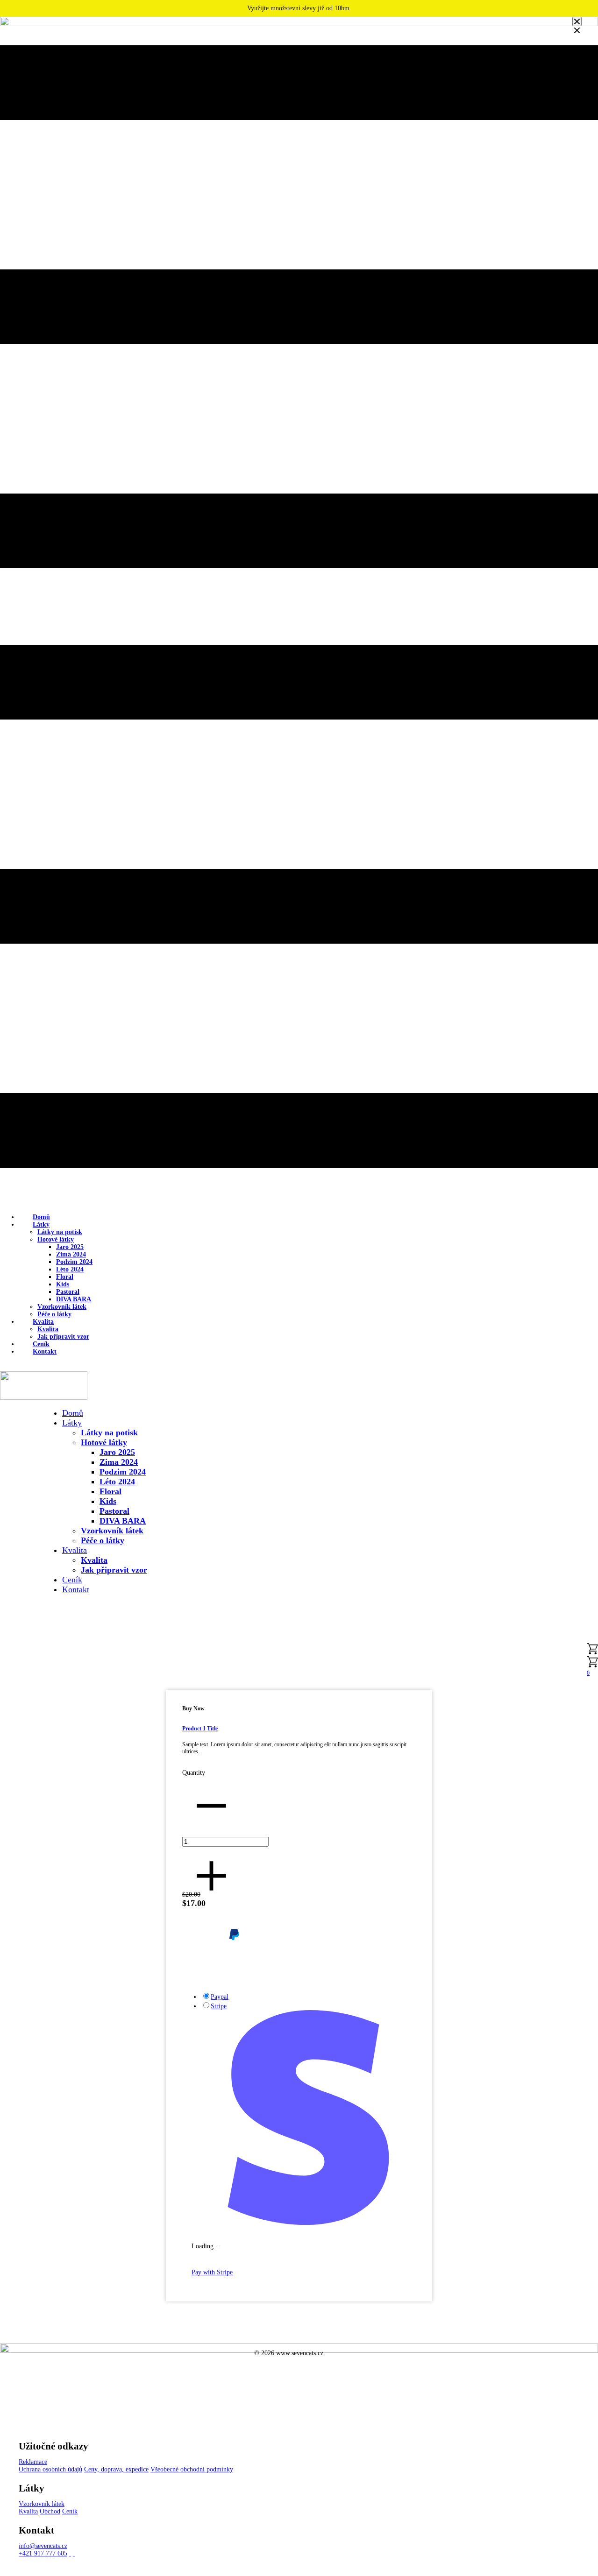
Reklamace (33, 2462)
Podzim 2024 (74, 1262)
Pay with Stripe (212, 2272)
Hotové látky (56, 1239)
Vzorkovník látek (62, 1307)
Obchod (50, 2511)
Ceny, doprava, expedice (116, 2469)
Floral (65, 1277)
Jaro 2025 (70, 1247)
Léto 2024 (70, 1269)
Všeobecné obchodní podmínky (192, 2469)
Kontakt (45, 1352)
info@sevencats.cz (43, 2546)
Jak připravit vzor (114, 1570)
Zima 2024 (71, 1254)
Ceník (72, 1580)
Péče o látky (103, 1540)
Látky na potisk (60, 1232)
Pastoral (68, 1292)
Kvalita (43, 1322)
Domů (73, 1413)
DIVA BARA (74, 1299)
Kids (63, 1284)
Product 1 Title (200, 1729)
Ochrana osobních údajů (50, 2469)
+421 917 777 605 (43, 2553)
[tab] (285, 1997)
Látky (41, 1224)
